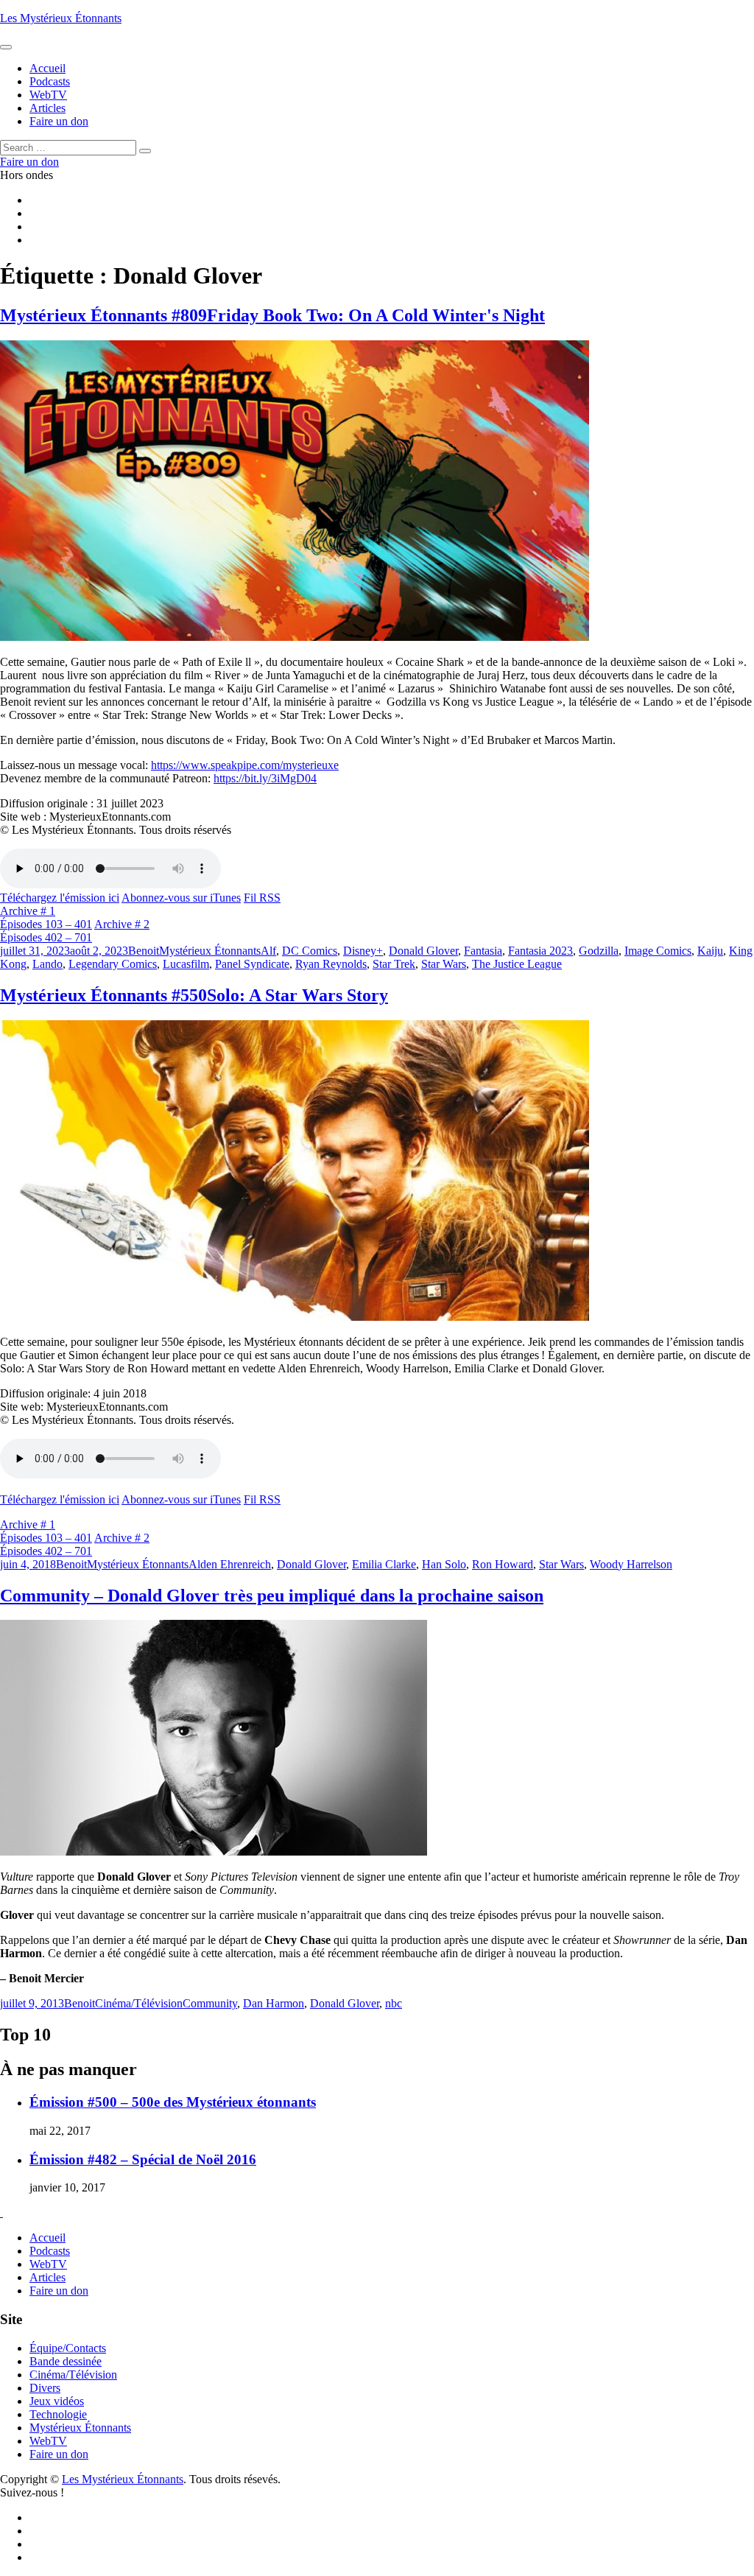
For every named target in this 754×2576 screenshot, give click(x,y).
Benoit (144, 951)
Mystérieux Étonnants (210, 951)
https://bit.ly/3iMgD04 (265, 778)
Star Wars (444, 964)
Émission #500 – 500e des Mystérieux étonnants (173, 2102)
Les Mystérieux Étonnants (61, 18)
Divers (45, 2388)
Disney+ (363, 951)
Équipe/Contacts (68, 2348)
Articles (47, 2277)
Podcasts (50, 2251)
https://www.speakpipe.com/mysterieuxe (245, 765)
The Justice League (517, 964)
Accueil (47, 2238)
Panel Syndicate (252, 964)
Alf (268, 951)
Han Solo (444, 1564)
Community (210, 2003)
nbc (394, 2003)
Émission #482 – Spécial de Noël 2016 (143, 2159)
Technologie (58, 2414)
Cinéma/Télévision (139, 2003)
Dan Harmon (274, 2003)
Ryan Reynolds (331, 964)
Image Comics (658, 951)
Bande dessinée (66, 2361)
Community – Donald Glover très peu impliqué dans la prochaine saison (272, 1596)
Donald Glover (423, 951)
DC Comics (310, 951)
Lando (47, 964)
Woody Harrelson (631, 1564)
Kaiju (710, 951)
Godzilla (599, 951)
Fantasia (483, 951)
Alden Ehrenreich (230, 1564)
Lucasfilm (186, 964)
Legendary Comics (113, 964)
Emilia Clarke (384, 1564)
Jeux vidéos (57, 2401)
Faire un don (59, 2291)
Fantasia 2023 (540, 951)
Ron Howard (503, 1564)
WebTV (48, 2264)
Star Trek (394, 964)
